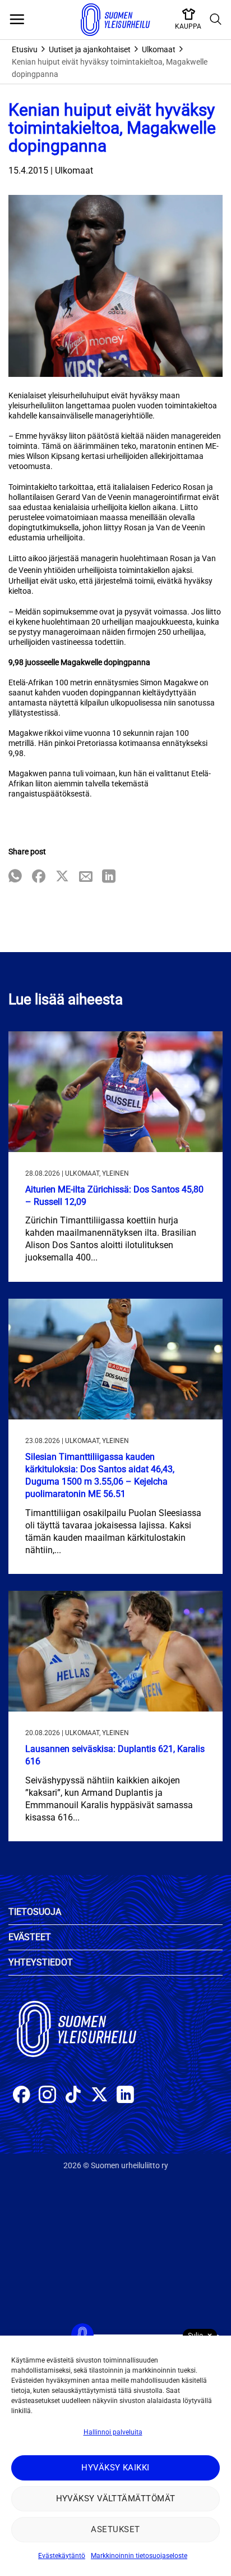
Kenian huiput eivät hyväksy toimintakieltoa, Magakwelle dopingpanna (110, 68)
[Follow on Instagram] (47, 2096)
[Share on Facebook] (39, 877)
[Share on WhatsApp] (15, 877)
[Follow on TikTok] (73, 2096)
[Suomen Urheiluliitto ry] (115, 20)
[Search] (216, 20)
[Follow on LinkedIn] (125, 2096)
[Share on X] (62, 877)
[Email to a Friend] (86, 877)
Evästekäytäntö (62, 2556)
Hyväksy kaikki (115, 2468)
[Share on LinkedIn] (109, 877)
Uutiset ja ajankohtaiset (90, 49)
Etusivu (25, 49)
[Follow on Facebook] (22, 2096)
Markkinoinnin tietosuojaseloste (139, 2556)
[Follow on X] (100, 2096)
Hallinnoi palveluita (113, 2432)
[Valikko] (17, 20)
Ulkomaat (159, 49)
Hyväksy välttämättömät (116, 2498)
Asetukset (115, 2529)
